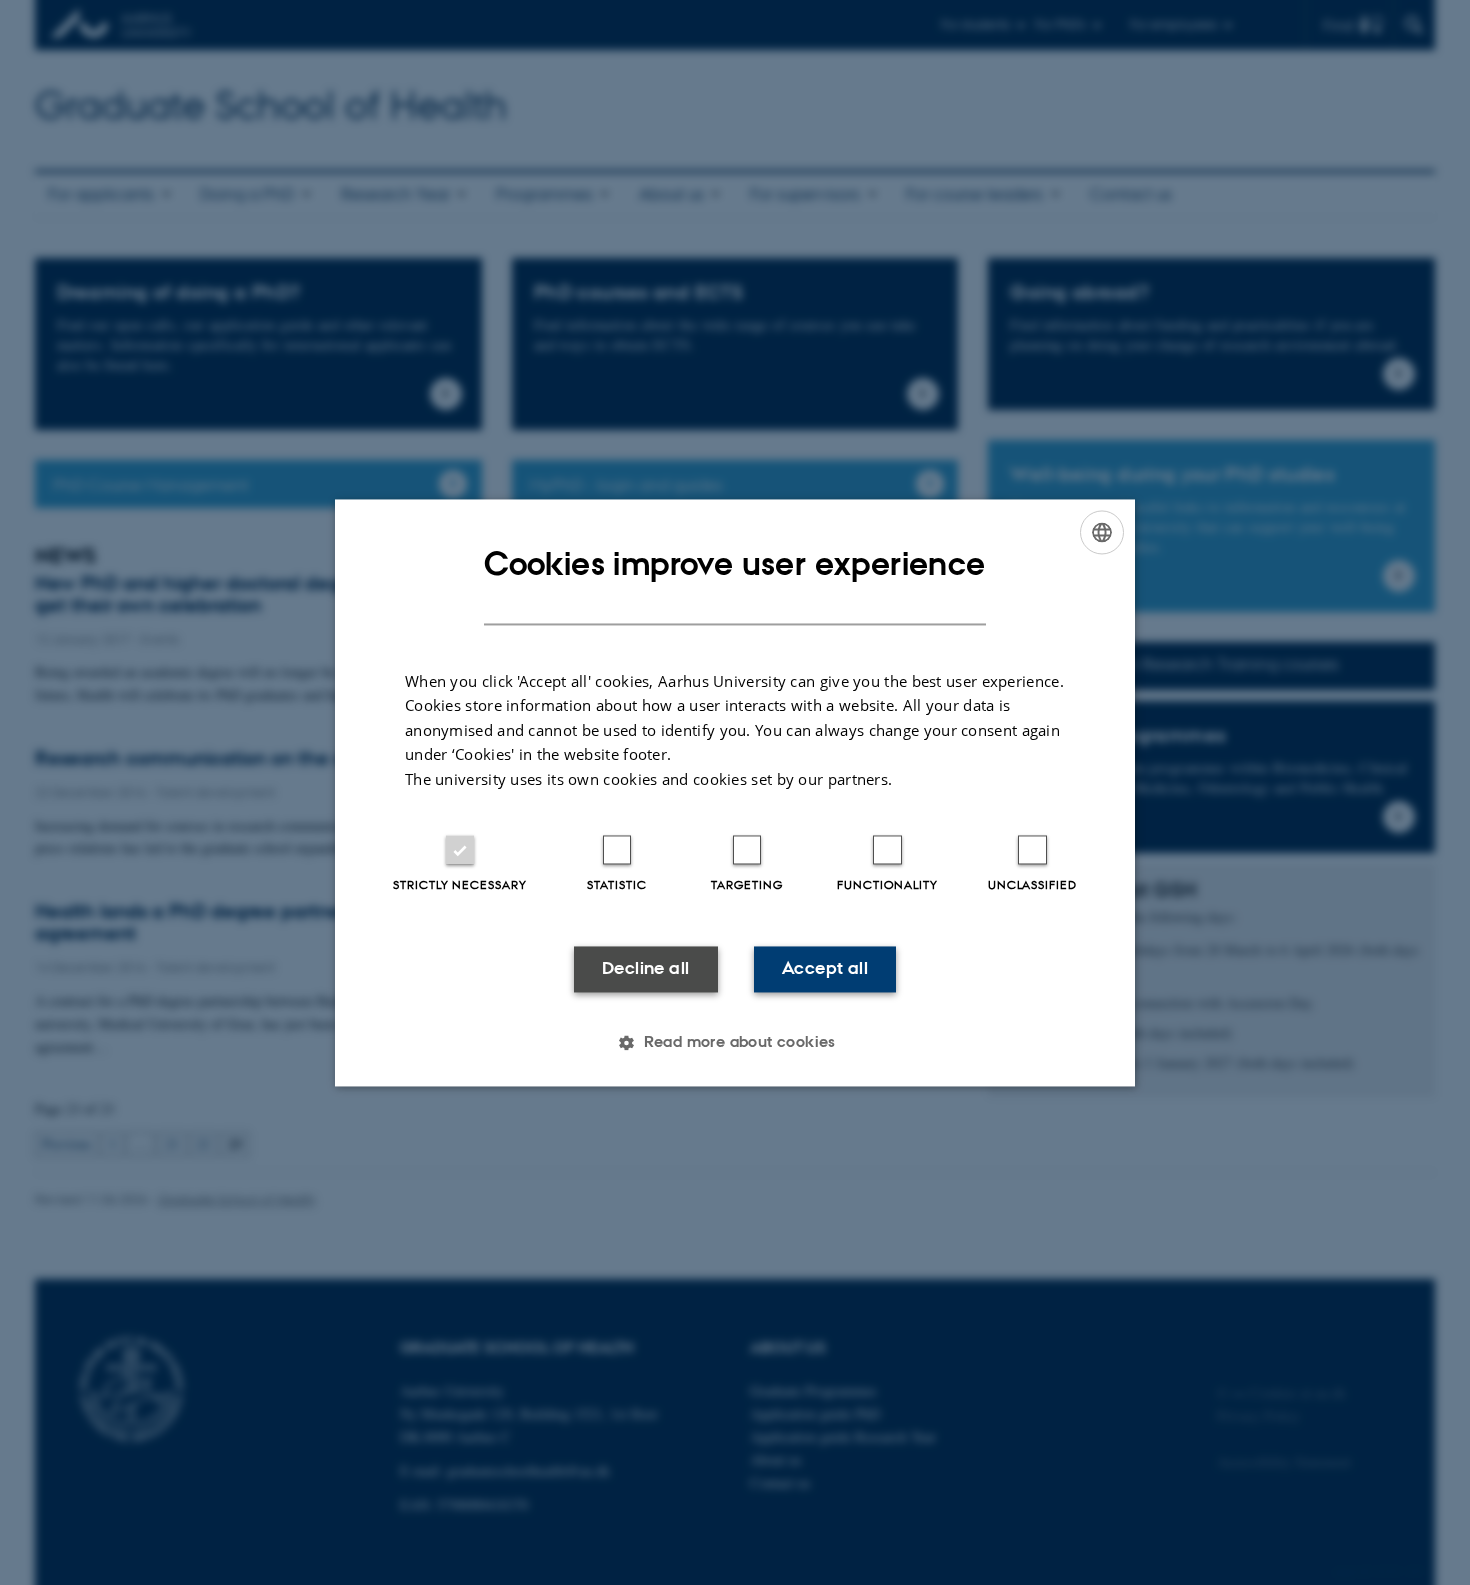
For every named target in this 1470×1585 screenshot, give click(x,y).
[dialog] (735, 792)
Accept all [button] (825, 969)
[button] (735, 1042)
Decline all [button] (645, 969)
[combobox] (1102, 532)
